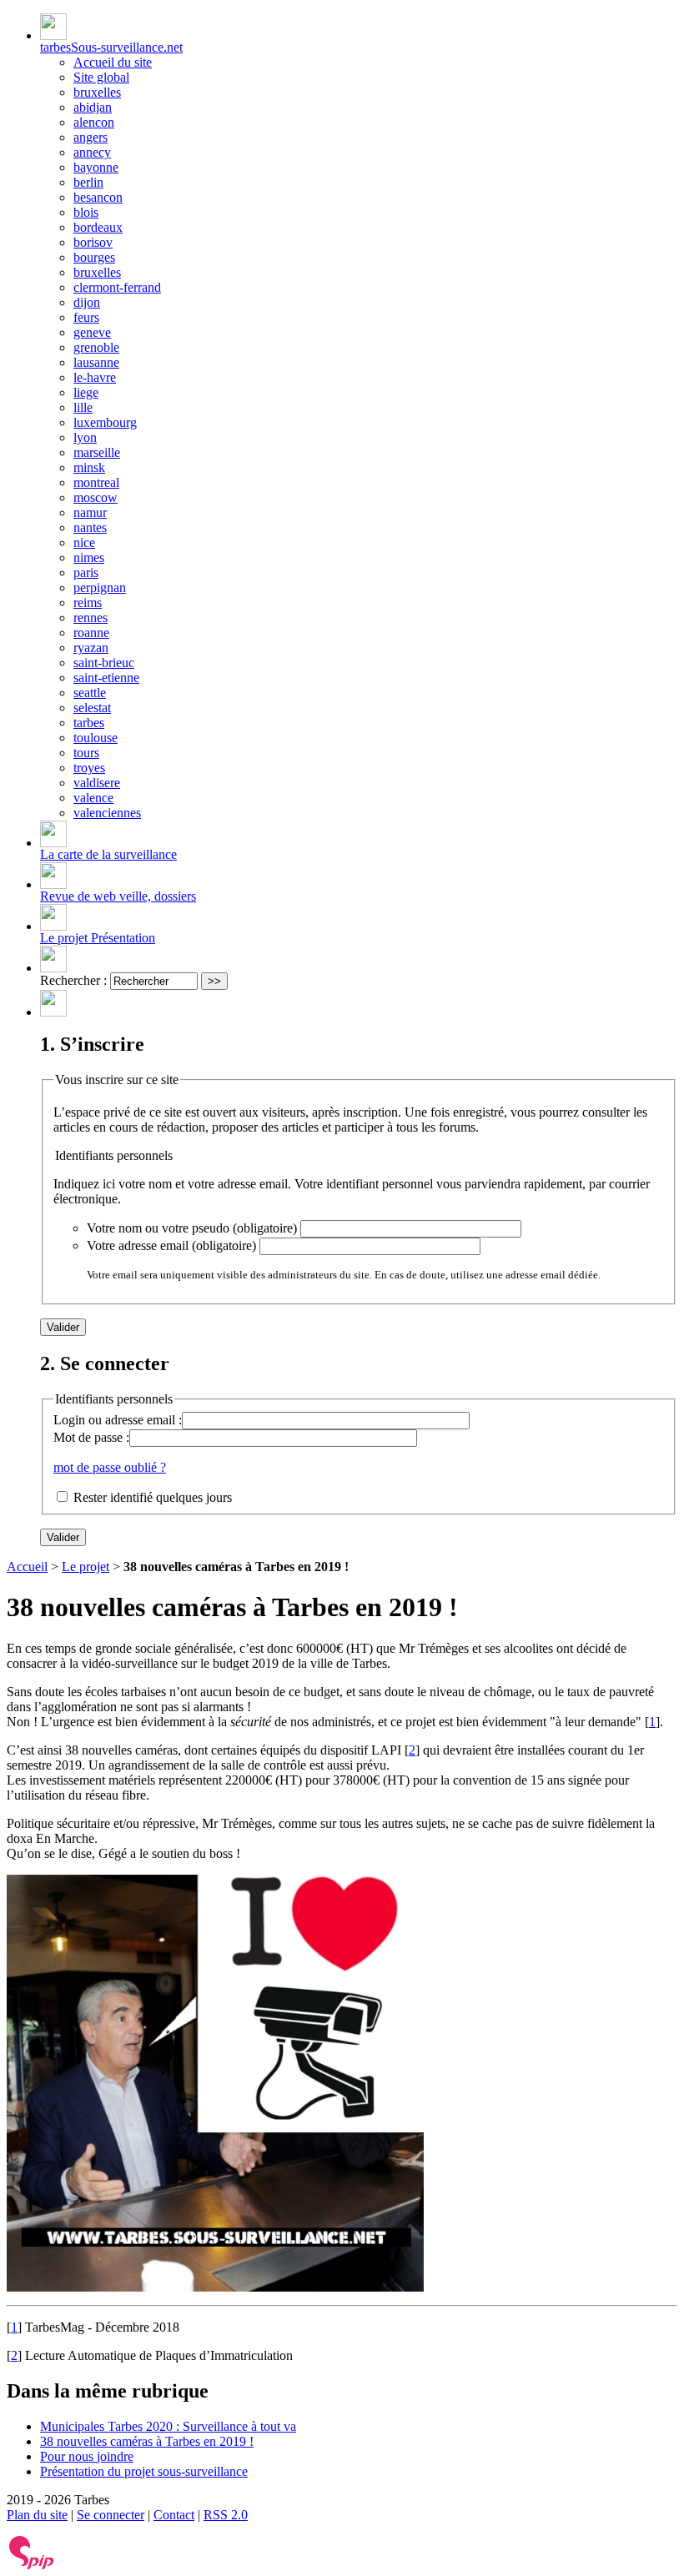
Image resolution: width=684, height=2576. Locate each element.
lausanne (96, 362)
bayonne (96, 167)
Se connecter (111, 2515)
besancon (98, 197)
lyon (85, 437)
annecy (92, 152)
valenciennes (107, 813)
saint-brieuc (104, 663)
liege (86, 392)
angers (91, 137)
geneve (92, 332)
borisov (93, 242)
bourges (94, 257)
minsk (89, 467)
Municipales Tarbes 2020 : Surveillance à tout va (168, 2426)
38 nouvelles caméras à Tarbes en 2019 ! (147, 2441)
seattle (90, 693)
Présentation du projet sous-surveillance (144, 2471)
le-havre (95, 377)
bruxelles (97, 92)
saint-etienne (106, 678)
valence (93, 798)
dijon (87, 302)
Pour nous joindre (87, 2456)
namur (90, 512)
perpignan (100, 588)
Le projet (85, 1567)
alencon (94, 122)
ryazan (91, 648)
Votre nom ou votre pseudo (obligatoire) (192, 1228)
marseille (97, 452)
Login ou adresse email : (118, 1420)
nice (84, 542)
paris (86, 572)
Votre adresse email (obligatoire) (171, 1245)
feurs (86, 317)
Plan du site (37, 2515)
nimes (89, 557)
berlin (88, 182)
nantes (90, 527)
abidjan (93, 107)
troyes (89, 768)
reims (88, 603)
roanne (91, 633)
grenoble (96, 347)
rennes (91, 618)
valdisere (97, 783)
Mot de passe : (91, 1437)
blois (86, 212)
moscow (96, 497)
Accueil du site (113, 62)
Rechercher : (73, 980)
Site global (101, 77)
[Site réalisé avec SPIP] (32, 2566)
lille (83, 407)
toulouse (96, 738)
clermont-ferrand (117, 287)
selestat (92, 708)
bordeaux (98, 227)
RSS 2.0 (226, 2515)
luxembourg (105, 422)
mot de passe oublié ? (110, 1467)
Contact (174, 2515)
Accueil (27, 1567)
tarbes (89, 723)
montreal (96, 482)
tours (86, 753)
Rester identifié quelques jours (153, 1497)
